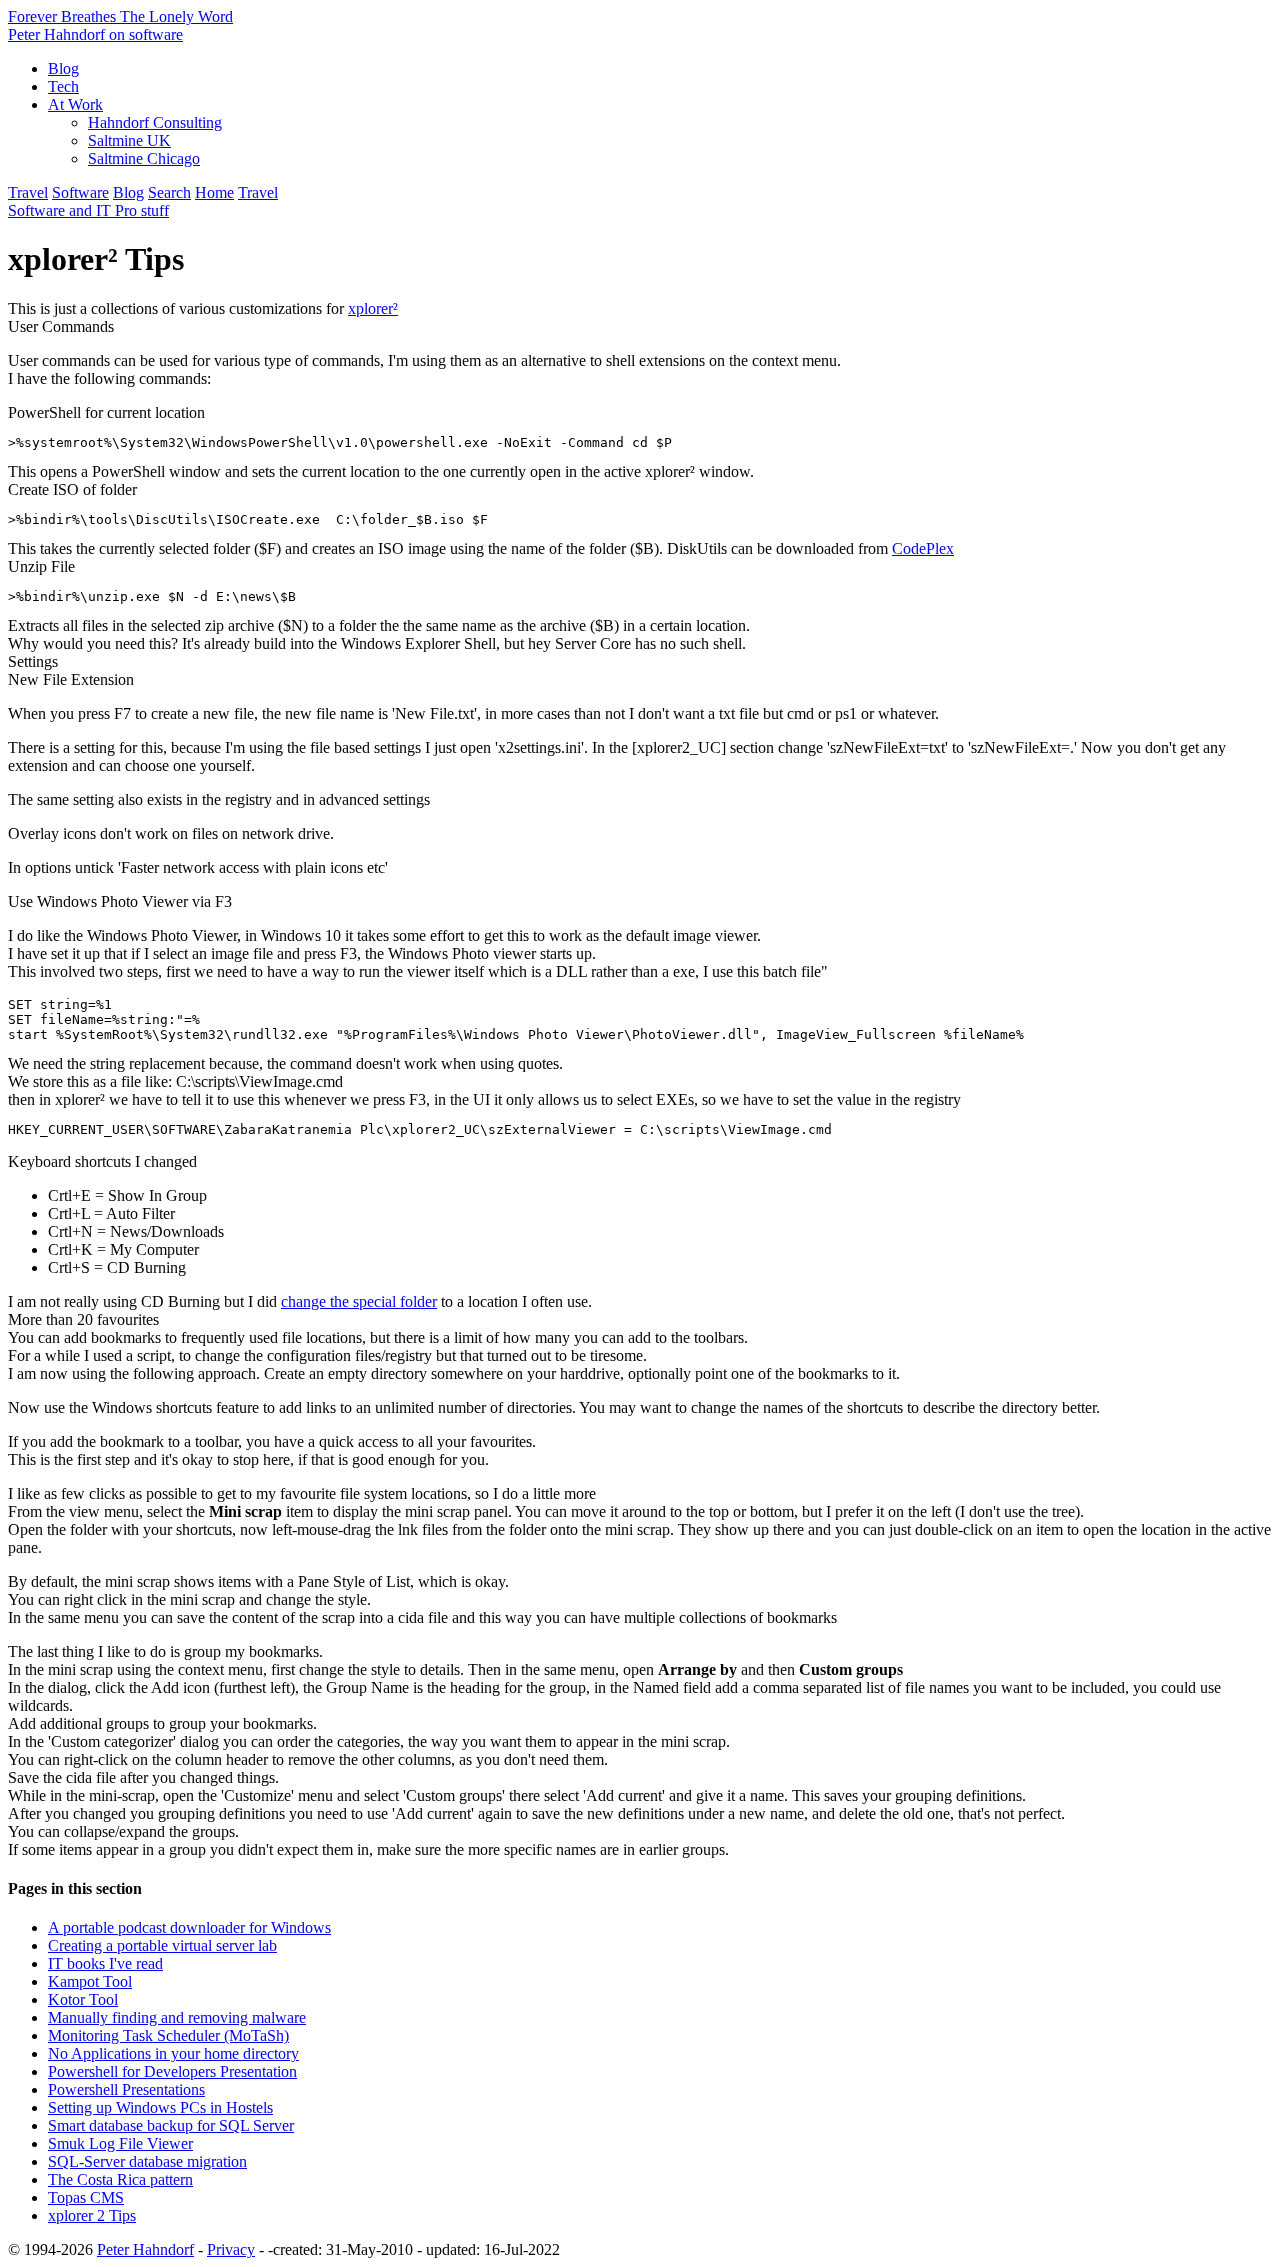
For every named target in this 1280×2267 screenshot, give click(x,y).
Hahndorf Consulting (155, 122)
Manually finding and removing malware (177, 2017)
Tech (63, 86)
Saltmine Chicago (144, 158)
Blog (63, 68)
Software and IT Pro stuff (88, 210)
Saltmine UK (129, 140)
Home (214, 192)
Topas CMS (86, 2197)
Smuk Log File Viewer (120, 2143)
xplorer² (373, 308)
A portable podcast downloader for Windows (189, 1927)
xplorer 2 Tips (92, 2215)
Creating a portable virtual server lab (162, 1945)
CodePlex (923, 548)
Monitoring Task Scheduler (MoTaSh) (168, 2035)
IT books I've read (105, 1963)
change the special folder (359, 1301)
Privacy (231, 2249)
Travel (28, 192)
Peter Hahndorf (145, 2249)
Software (80, 192)
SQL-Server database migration (147, 2161)
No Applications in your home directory (173, 2053)
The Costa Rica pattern (120, 2179)
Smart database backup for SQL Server (171, 2125)
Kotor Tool (83, 1999)
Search (169, 192)
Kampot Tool (90, 1981)
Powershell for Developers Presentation (172, 2071)
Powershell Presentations (126, 2089)
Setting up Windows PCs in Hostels (160, 2107)
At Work (75, 104)
